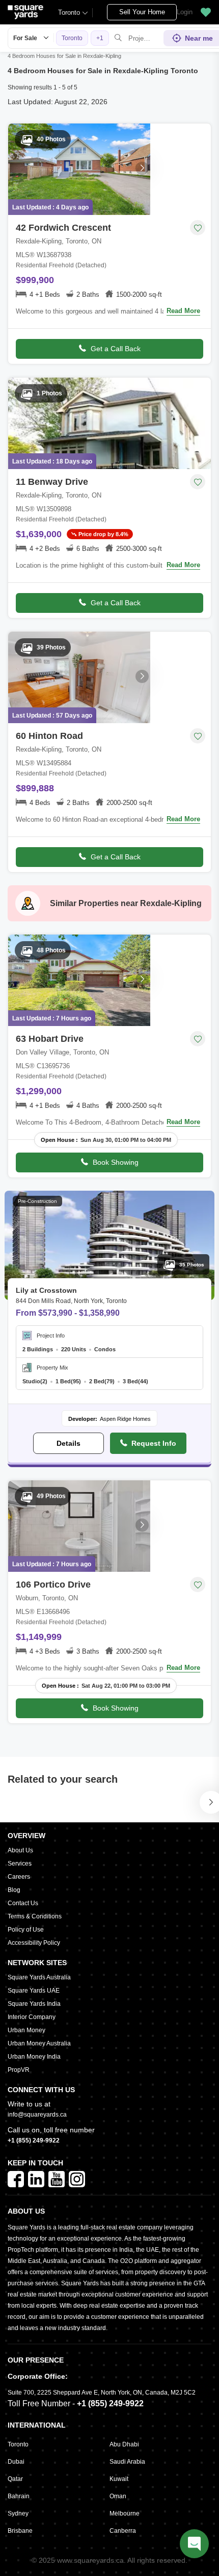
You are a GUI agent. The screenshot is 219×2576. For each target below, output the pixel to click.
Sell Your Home (142, 12)
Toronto (69, 12)
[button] (206, 12)
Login (185, 12)
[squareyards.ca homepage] (25, 12)
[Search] (118, 38)
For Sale (25, 38)
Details (69, 1443)
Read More (183, 311)
